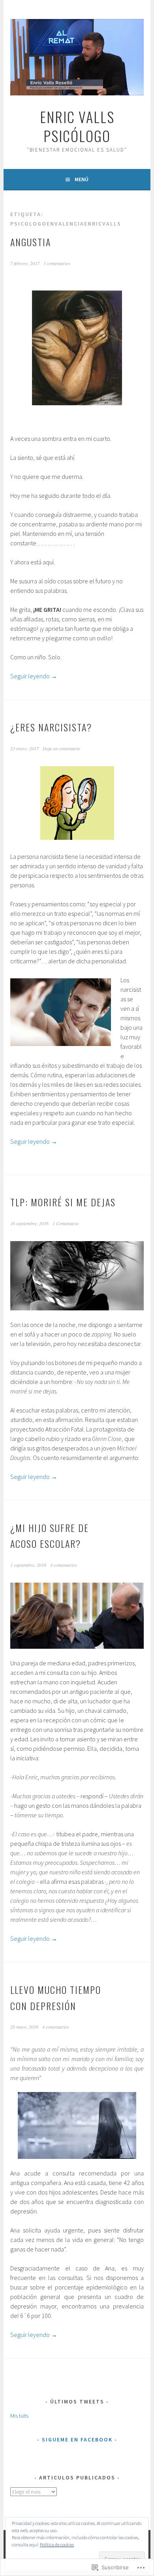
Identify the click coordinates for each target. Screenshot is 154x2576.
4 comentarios (64, 1565)
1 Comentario (66, 1223)
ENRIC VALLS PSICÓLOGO (77, 126)
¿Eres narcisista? (51, 727)
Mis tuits (19, 2416)
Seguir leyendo (34, 676)
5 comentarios (57, 263)
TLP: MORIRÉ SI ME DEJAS (63, 1202)
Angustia (31, 242)
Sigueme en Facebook (77, 2439)
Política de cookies (57, 2545)
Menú (82, 179)
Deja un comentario (61, 748)
